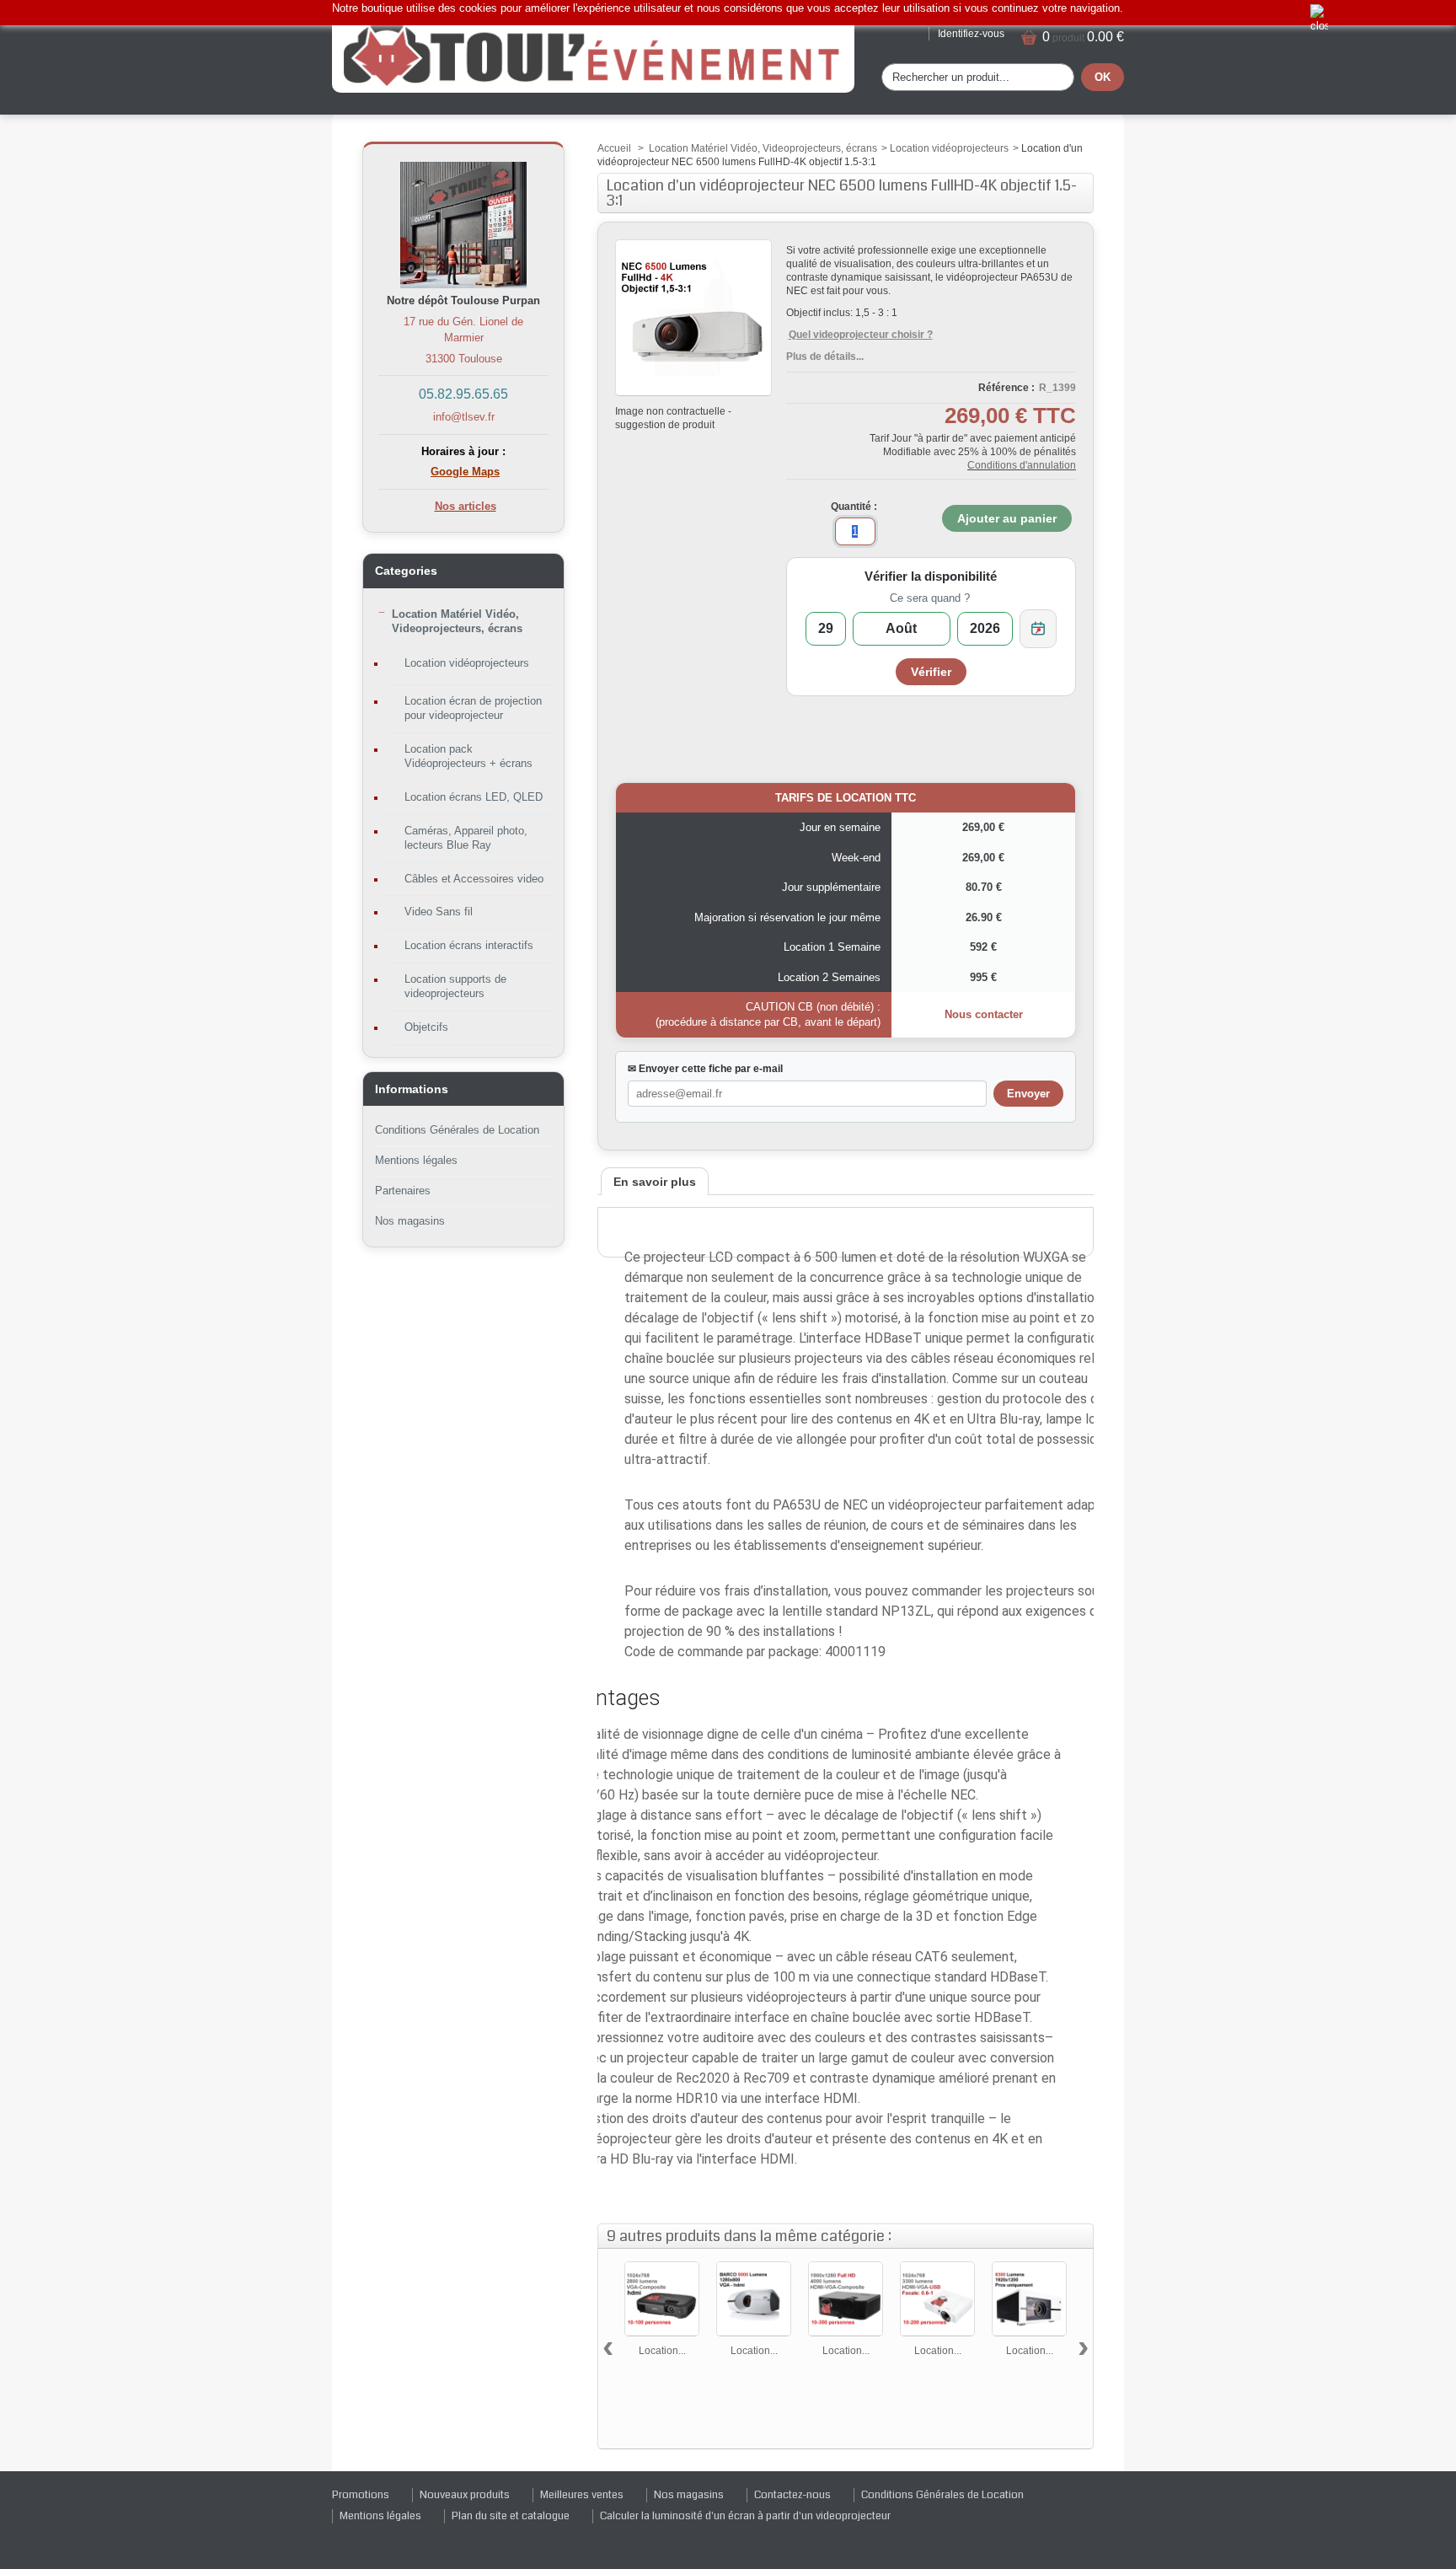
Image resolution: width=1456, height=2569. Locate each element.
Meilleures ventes (582, 2495)
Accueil (614, 148)
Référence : (1006, 388)
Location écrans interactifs (469, 945)
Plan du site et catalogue (511, 2516)
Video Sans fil (439, 912)
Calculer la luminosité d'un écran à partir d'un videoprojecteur (745, 2516)
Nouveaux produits (465, 2495)
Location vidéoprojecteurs (467, 663)
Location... (662, 2351)
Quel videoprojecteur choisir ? (861, 335)
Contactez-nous (792, 2495)
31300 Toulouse (464, 359)
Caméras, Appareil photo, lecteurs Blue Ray (466, 838)
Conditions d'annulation (1022, 465)
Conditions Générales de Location (457, 1130)
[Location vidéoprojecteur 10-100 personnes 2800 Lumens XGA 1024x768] (662, 2299)
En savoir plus (655, 1182)
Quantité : (854, 507)
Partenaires (403, 1191)
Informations (412, 1089)
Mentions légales (416, 1160)
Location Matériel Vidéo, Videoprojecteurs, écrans (457, 621)
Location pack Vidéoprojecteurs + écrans (468, 756)
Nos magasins (410, 1221)
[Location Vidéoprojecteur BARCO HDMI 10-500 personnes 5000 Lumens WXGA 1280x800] (754, 2299)
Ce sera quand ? (930, 598)
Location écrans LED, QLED (474, 797)
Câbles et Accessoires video (474, 879)
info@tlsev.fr (464, 417)
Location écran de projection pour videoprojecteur (473, 708)
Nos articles (466, 506)
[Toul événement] (593, 54)
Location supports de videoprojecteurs (455, 986)
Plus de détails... (825, 357)
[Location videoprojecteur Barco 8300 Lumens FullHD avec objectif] (1029, 2299)
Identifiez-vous (971, 34)
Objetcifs (426, 1027)
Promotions (361, 2495)
